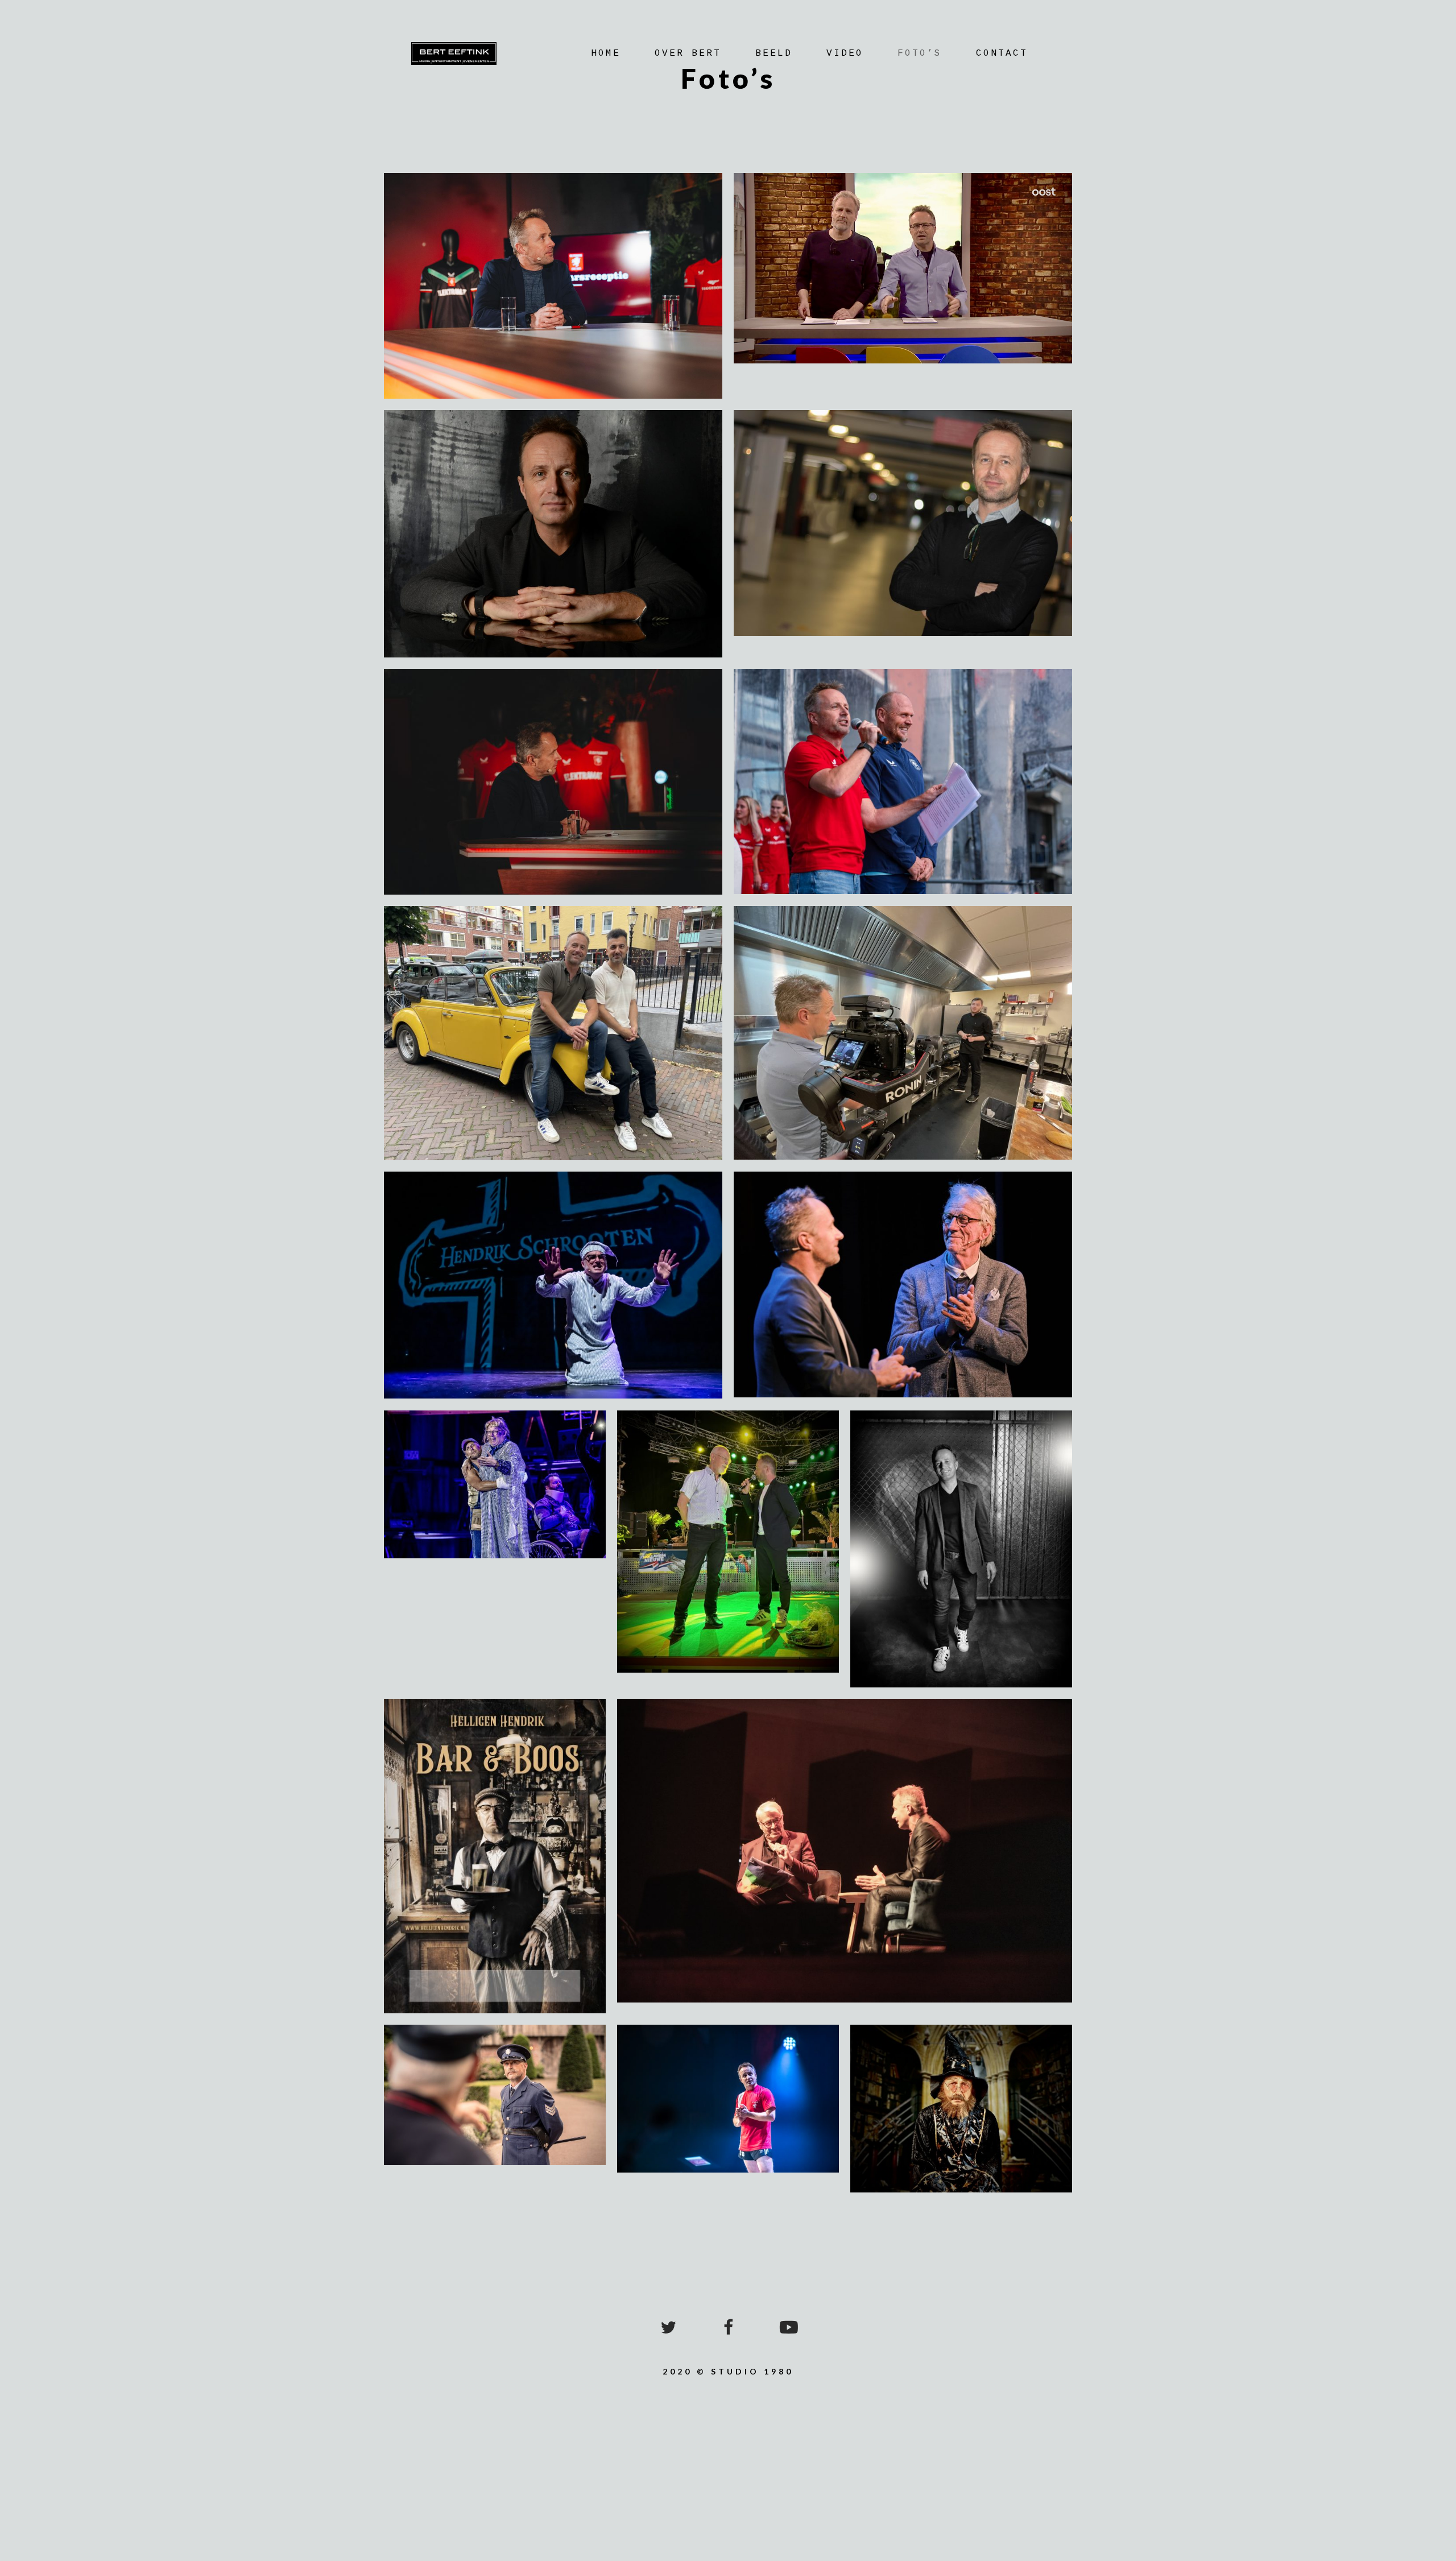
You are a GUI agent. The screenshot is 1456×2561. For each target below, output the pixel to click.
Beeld (774, 53)
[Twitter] (668, 2327)
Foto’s (920, 53)
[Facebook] (728, 2327)
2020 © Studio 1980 (728, 2371)
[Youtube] (788, 2327)
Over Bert (688, 53)
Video (845, 53)
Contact (1002, 53)
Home (606, 53)
